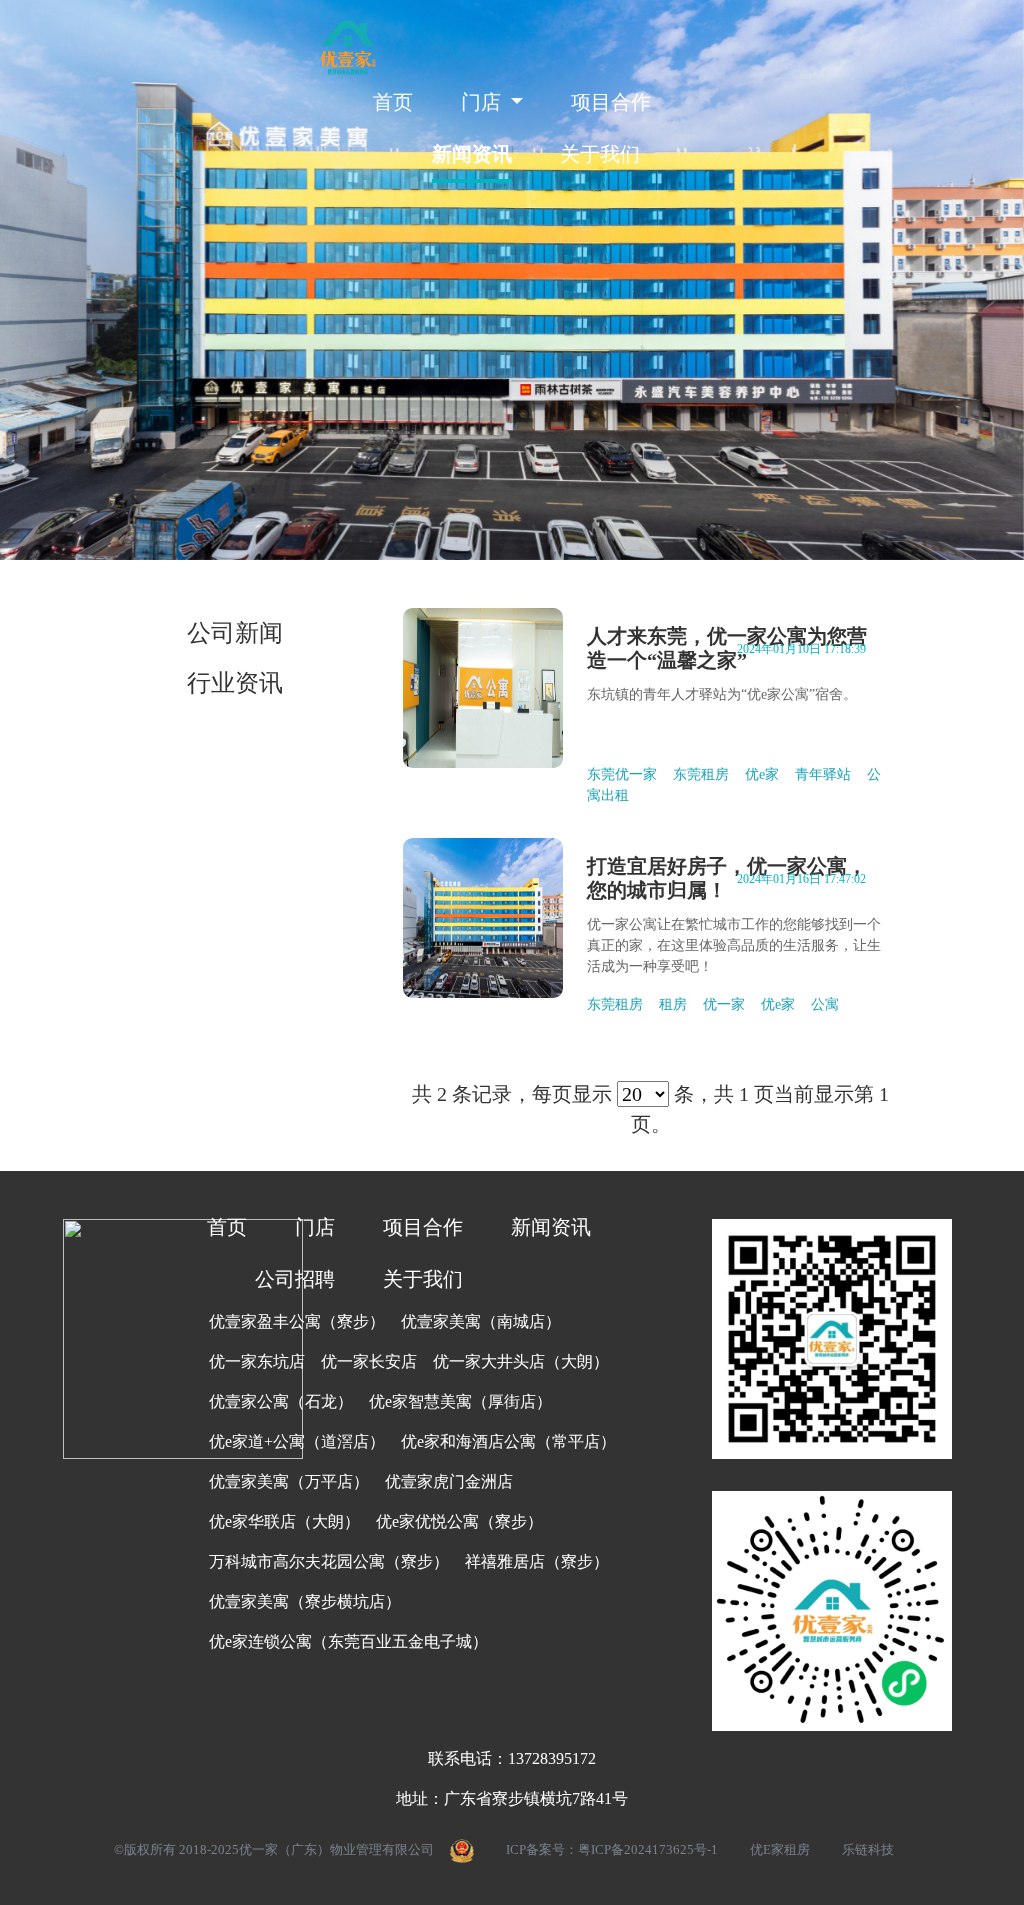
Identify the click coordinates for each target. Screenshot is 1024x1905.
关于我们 (600, 154)
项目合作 (611, 102)
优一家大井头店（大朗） (521, 1361)
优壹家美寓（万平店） (289, 1481)
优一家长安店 (369, 1361)
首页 (393, 102)
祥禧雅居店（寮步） (537, 1561)
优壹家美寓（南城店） (481, 1321)
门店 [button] (483, 102)
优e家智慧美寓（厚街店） (460, 1401)
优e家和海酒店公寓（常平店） (508, 1441)
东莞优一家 (622, 774)
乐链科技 (868, 1849)
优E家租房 (780, 1849)
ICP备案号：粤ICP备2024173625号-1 (612, 1849)
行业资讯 (235, 683)
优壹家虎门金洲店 (449, 1481)
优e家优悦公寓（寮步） (459, 1521)
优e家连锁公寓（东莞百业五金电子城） (348, 1641)
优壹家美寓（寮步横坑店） (305, 1601)
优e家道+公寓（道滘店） (297, 1441)
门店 (315, 1227)
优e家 (762, 774)
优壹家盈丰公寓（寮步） (297, 1321)
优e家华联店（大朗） (284, 1521)
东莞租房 (701, 774)
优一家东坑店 (257, 1361)
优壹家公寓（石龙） (281, 1401)
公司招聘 (295, 1279)
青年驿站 (823, 774)
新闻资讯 (472, 154)
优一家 (724, 1004)
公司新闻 (235, 633)
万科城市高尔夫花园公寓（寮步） (329, 1561)
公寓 (825, 1004)
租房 (673, 1004)
